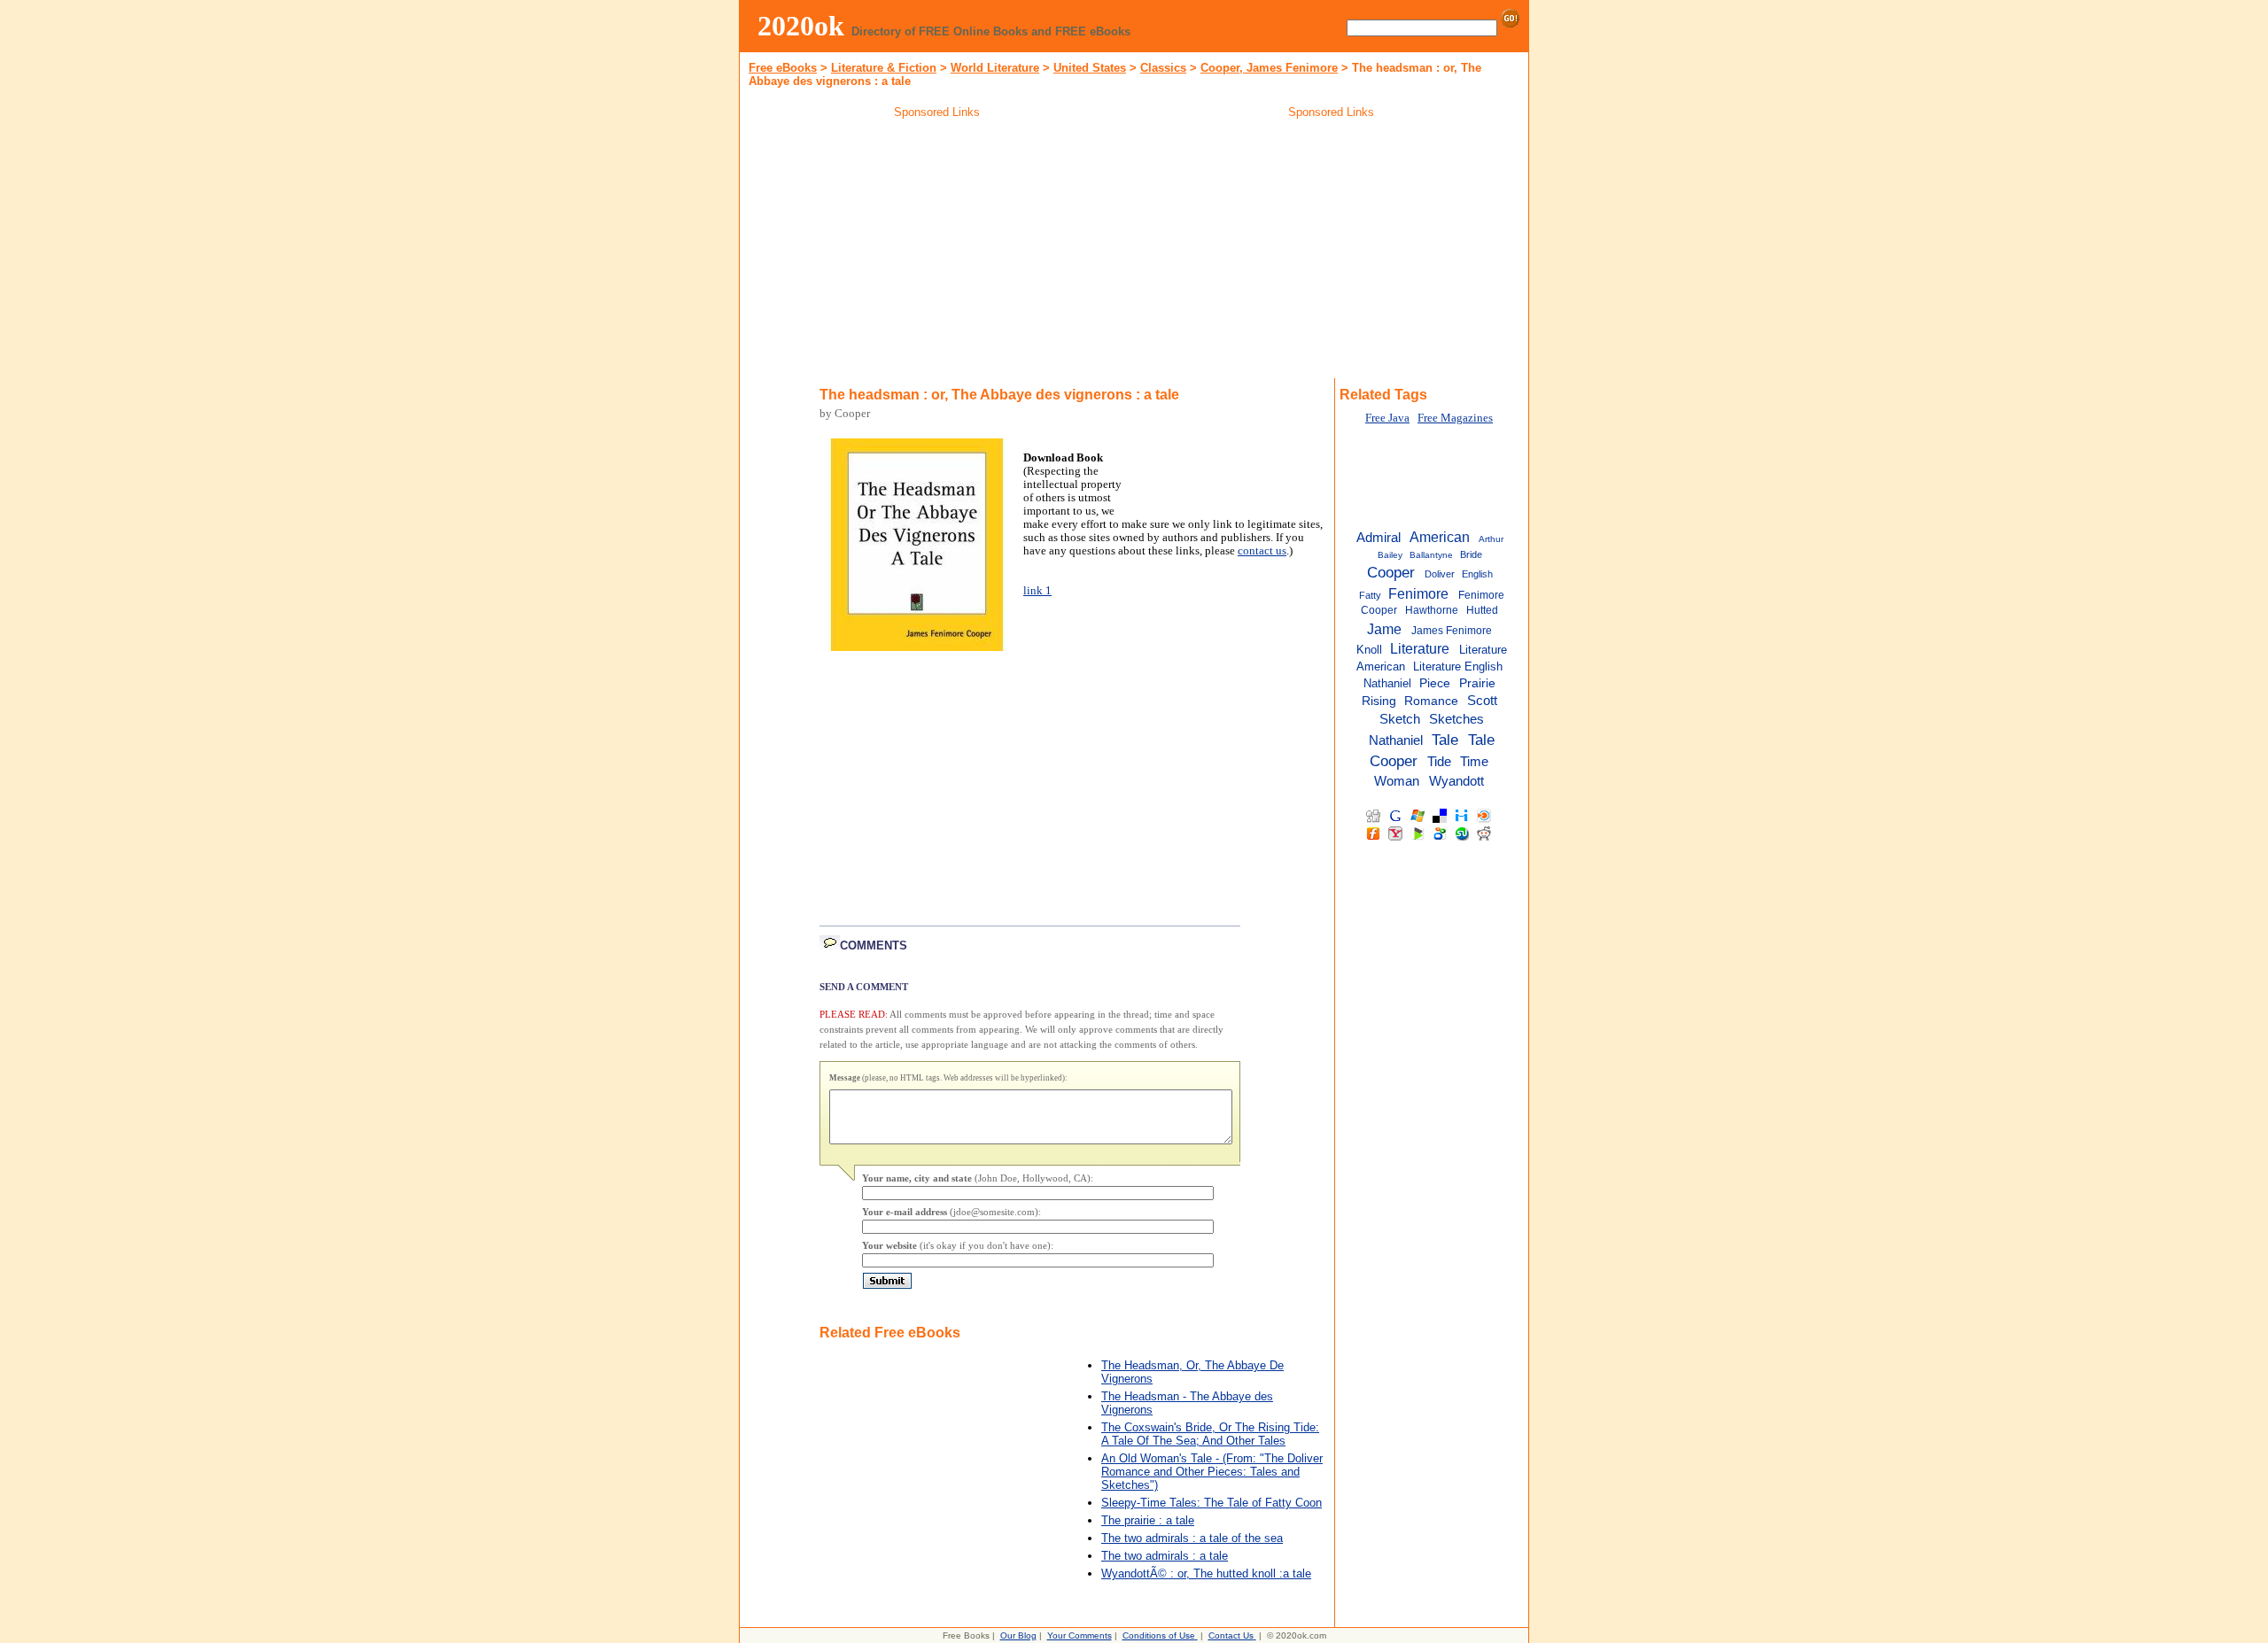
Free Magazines (1455, 418)
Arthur (1491, 539)
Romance (1431, 701)
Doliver (1440, 574)
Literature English (1458, 666)
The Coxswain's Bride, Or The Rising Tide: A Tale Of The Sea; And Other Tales (1210, 1434)
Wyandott (1456, 781)
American (1440, 537)
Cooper (1391, 572)
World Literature (995, 68)
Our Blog (1018, 1635)
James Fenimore (1452, 631)
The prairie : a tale (1148, 1520)
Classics (1163, 68)
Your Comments (1080, 1635)
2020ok (801, 26)
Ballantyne (1431, 555)
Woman (1397, 781)
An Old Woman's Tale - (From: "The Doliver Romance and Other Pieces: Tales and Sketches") (1212, 1472)
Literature (1420, 648)
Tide (1439, 762)
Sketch (1400, 719)
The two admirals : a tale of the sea (1192, 1538)
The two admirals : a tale (1165, 1556)
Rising (1379, 701)
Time (1474, 761)
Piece (1435, 683)
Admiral (1379, 537)
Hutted (1482, 610)
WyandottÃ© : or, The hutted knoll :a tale (1206, 1573)
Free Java (1387, 418)
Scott (1482, 701)
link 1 (1037, 591)
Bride (1471, 554)
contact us (1262, 551)
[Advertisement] (937, 252)
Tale (1445, 740)
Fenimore (1418, 593)
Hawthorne (1432, 610)
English (1477, 574)
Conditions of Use (1159, 1635)
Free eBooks (783, 68)
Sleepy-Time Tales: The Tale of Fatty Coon (1212, 1503)
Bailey (1390, 555)
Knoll (1369, 650)
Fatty (1370, 595)
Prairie (1477, 683)
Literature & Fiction (884, 68)
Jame (1384, 629)
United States (1090, 68)
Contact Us (1231, 1635)
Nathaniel (1387, 683)
